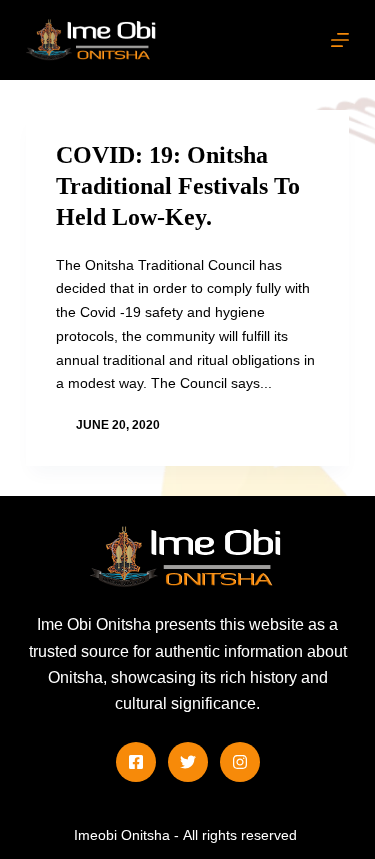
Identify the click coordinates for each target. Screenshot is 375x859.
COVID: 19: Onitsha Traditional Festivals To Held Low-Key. (178, 186)
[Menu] (340, 40)
